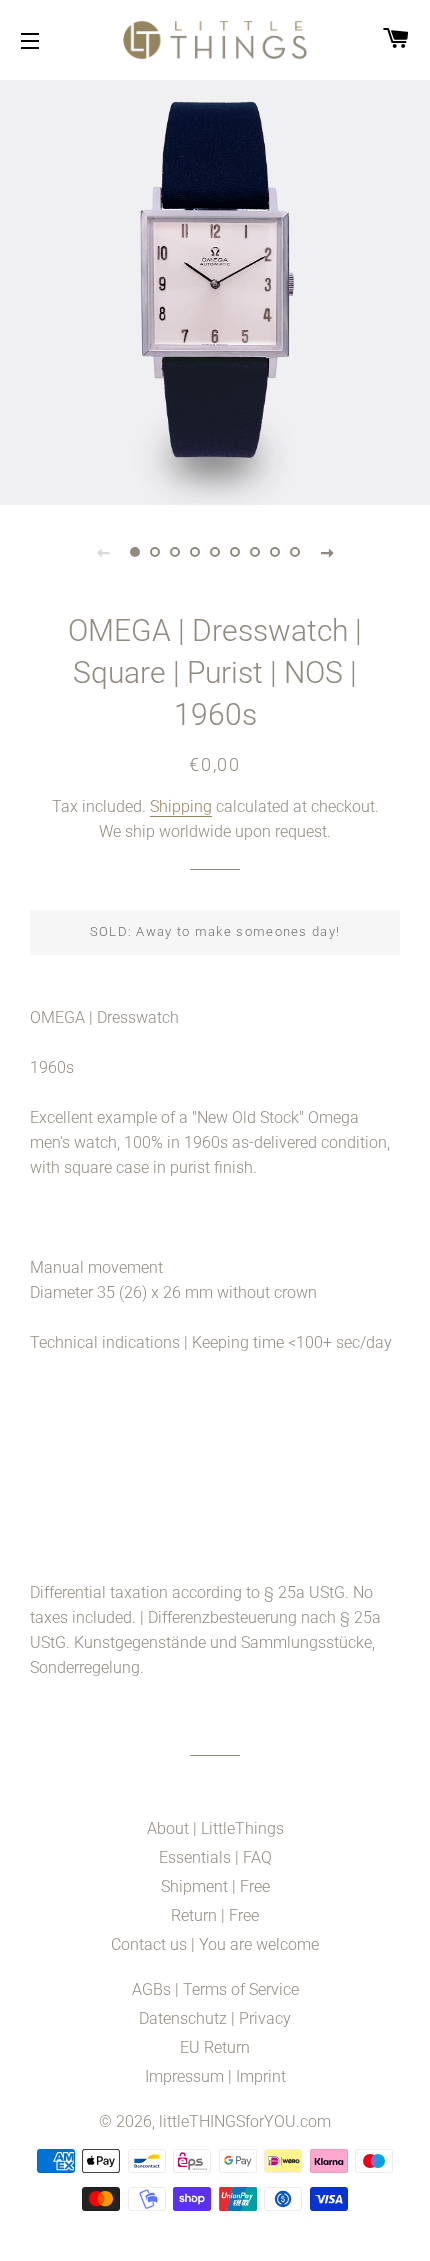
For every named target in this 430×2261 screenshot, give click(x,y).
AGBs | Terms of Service (215, 1989)
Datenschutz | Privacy (215, 2018)
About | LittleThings (215, 1828)
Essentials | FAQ (215, 1857)
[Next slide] (327, 552)
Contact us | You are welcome (215, 1944)
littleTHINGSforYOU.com (245, 2121)
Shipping (181, 806)
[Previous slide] (103, 552)
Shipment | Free (215, 1886)
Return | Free (215, 1915)
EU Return (215, 2047)
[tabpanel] (215, 290)
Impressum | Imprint (215, 2076)
